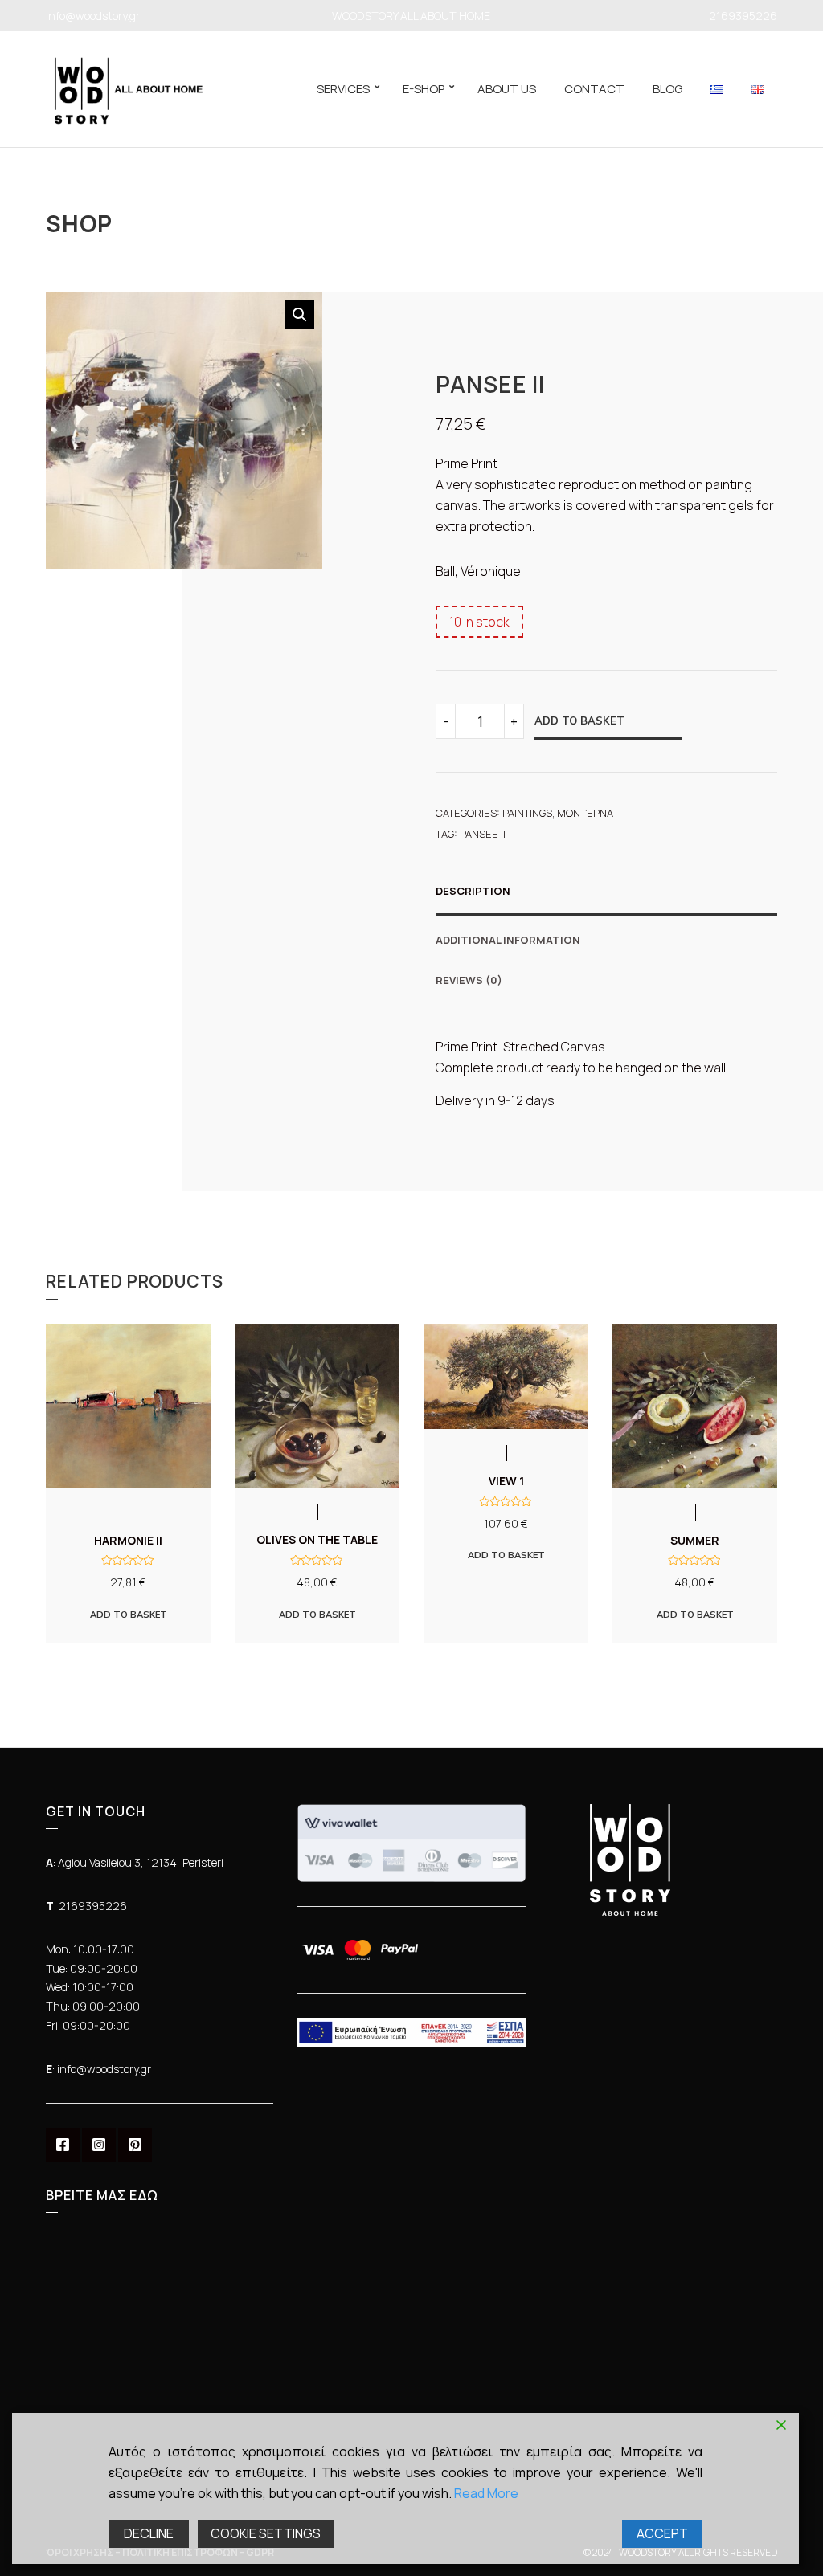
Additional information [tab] (508, 940)
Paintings (527, 813)
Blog (667, 89)
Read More (486, 2493)
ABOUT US (507, 89)
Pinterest (135, 2145)
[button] (300, 315)
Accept (662, 2533)
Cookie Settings (266, 2533)
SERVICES (343, 89)
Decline (149, 2533)
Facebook (63, 2145)
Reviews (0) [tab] (469, 980)
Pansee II (483, 834)
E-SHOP (424, 89)
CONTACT (594, 89)
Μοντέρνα (585, 813)
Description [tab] (473, 891)
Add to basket (579, 721)
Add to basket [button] (129, 1615)
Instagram (99, 2145)
